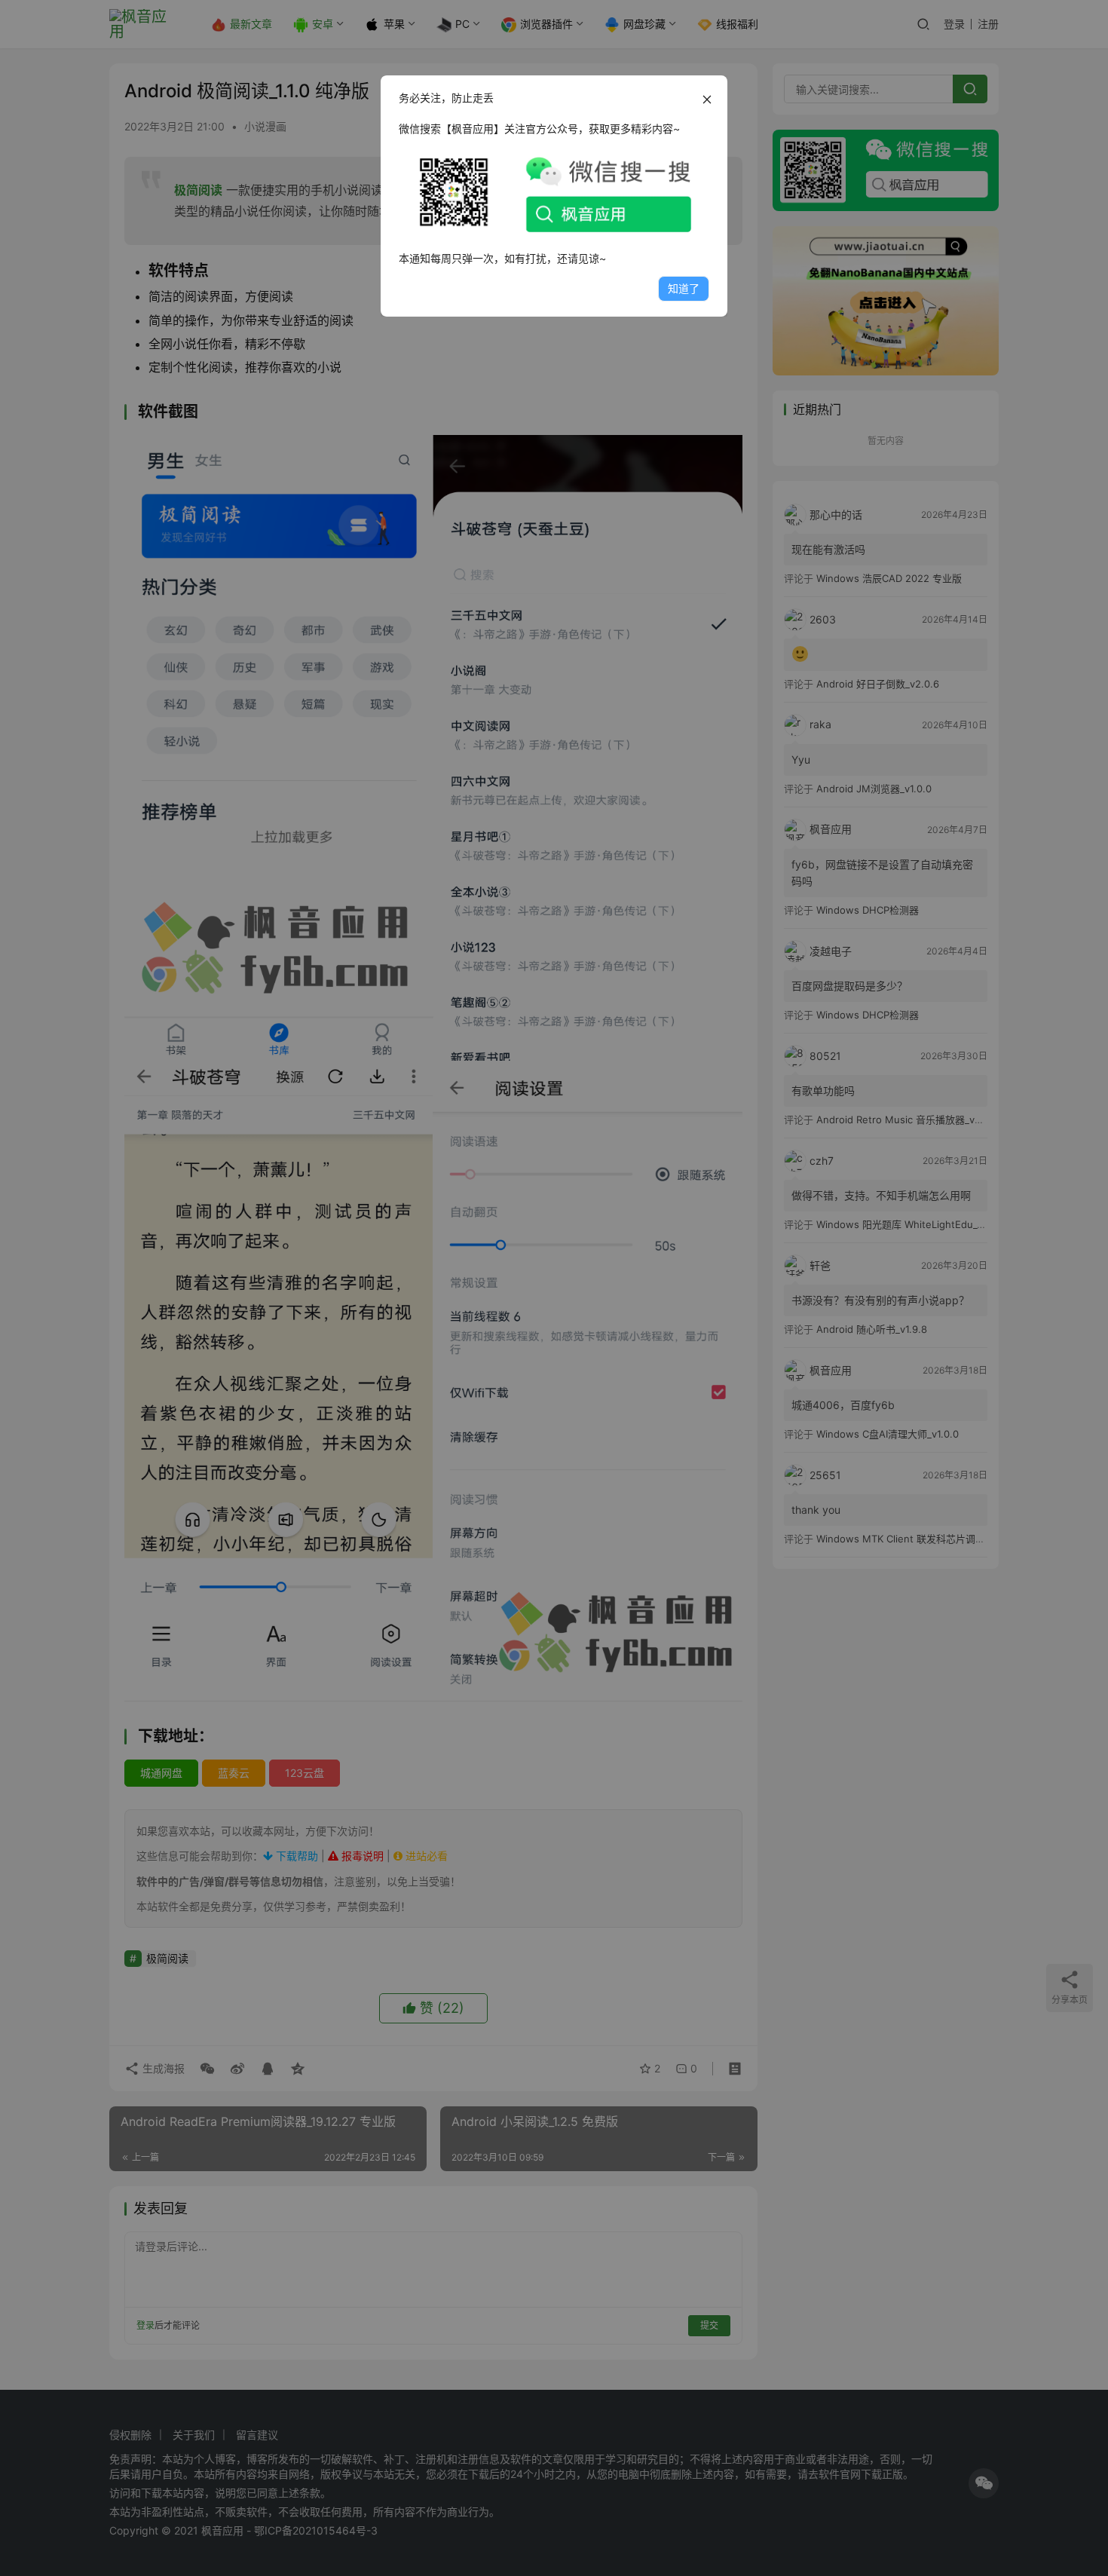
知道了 (684, 288)
